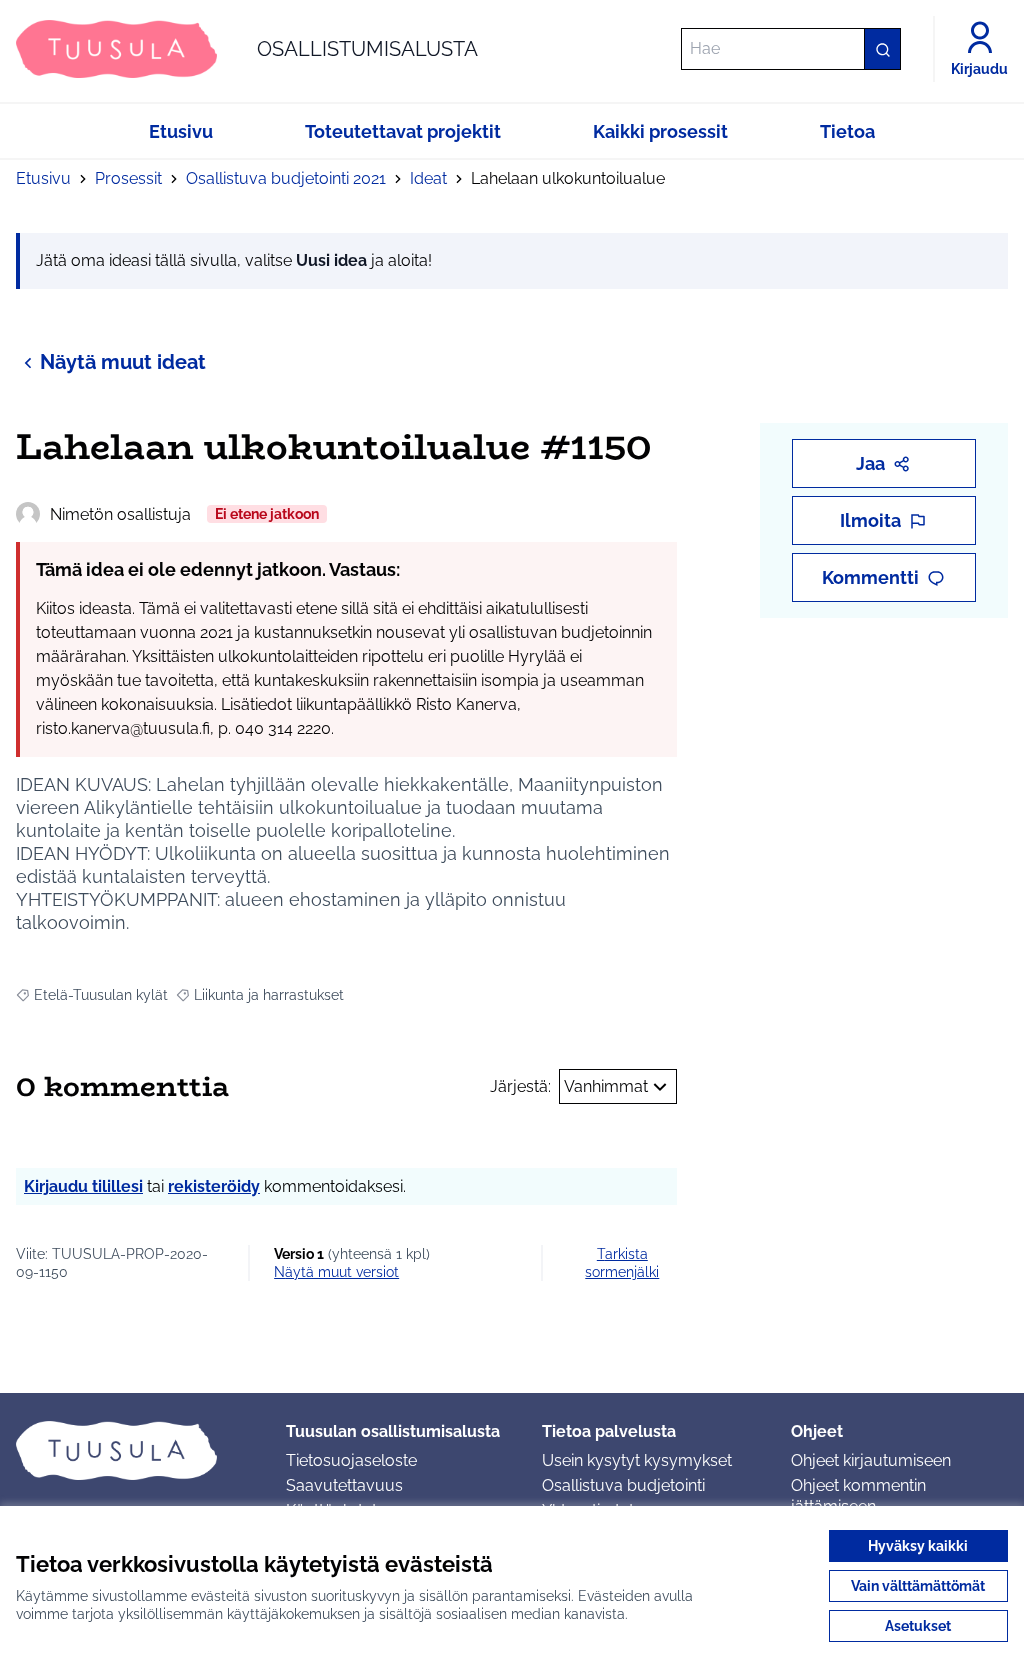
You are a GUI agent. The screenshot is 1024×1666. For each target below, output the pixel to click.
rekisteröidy (214, 1186)
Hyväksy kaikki (918, 1546)
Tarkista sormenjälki (622, 1263)
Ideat (428, 178)
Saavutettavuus (344, 1485)
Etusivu (43, 178)
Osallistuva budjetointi (623, 1485)
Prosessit (128, 178)
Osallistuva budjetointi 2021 (286, 178)
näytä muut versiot (336, 1272)
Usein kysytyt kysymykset (637, 1460)
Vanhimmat (606, 1086)
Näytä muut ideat (123, 362)
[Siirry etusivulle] (135, 1450)
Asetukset (918, 1626)
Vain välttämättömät (918, 1586)
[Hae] (882, 49)
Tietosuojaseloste (351, 1460)
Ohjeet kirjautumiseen (871, 1460)
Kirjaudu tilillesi (83, 1186)
